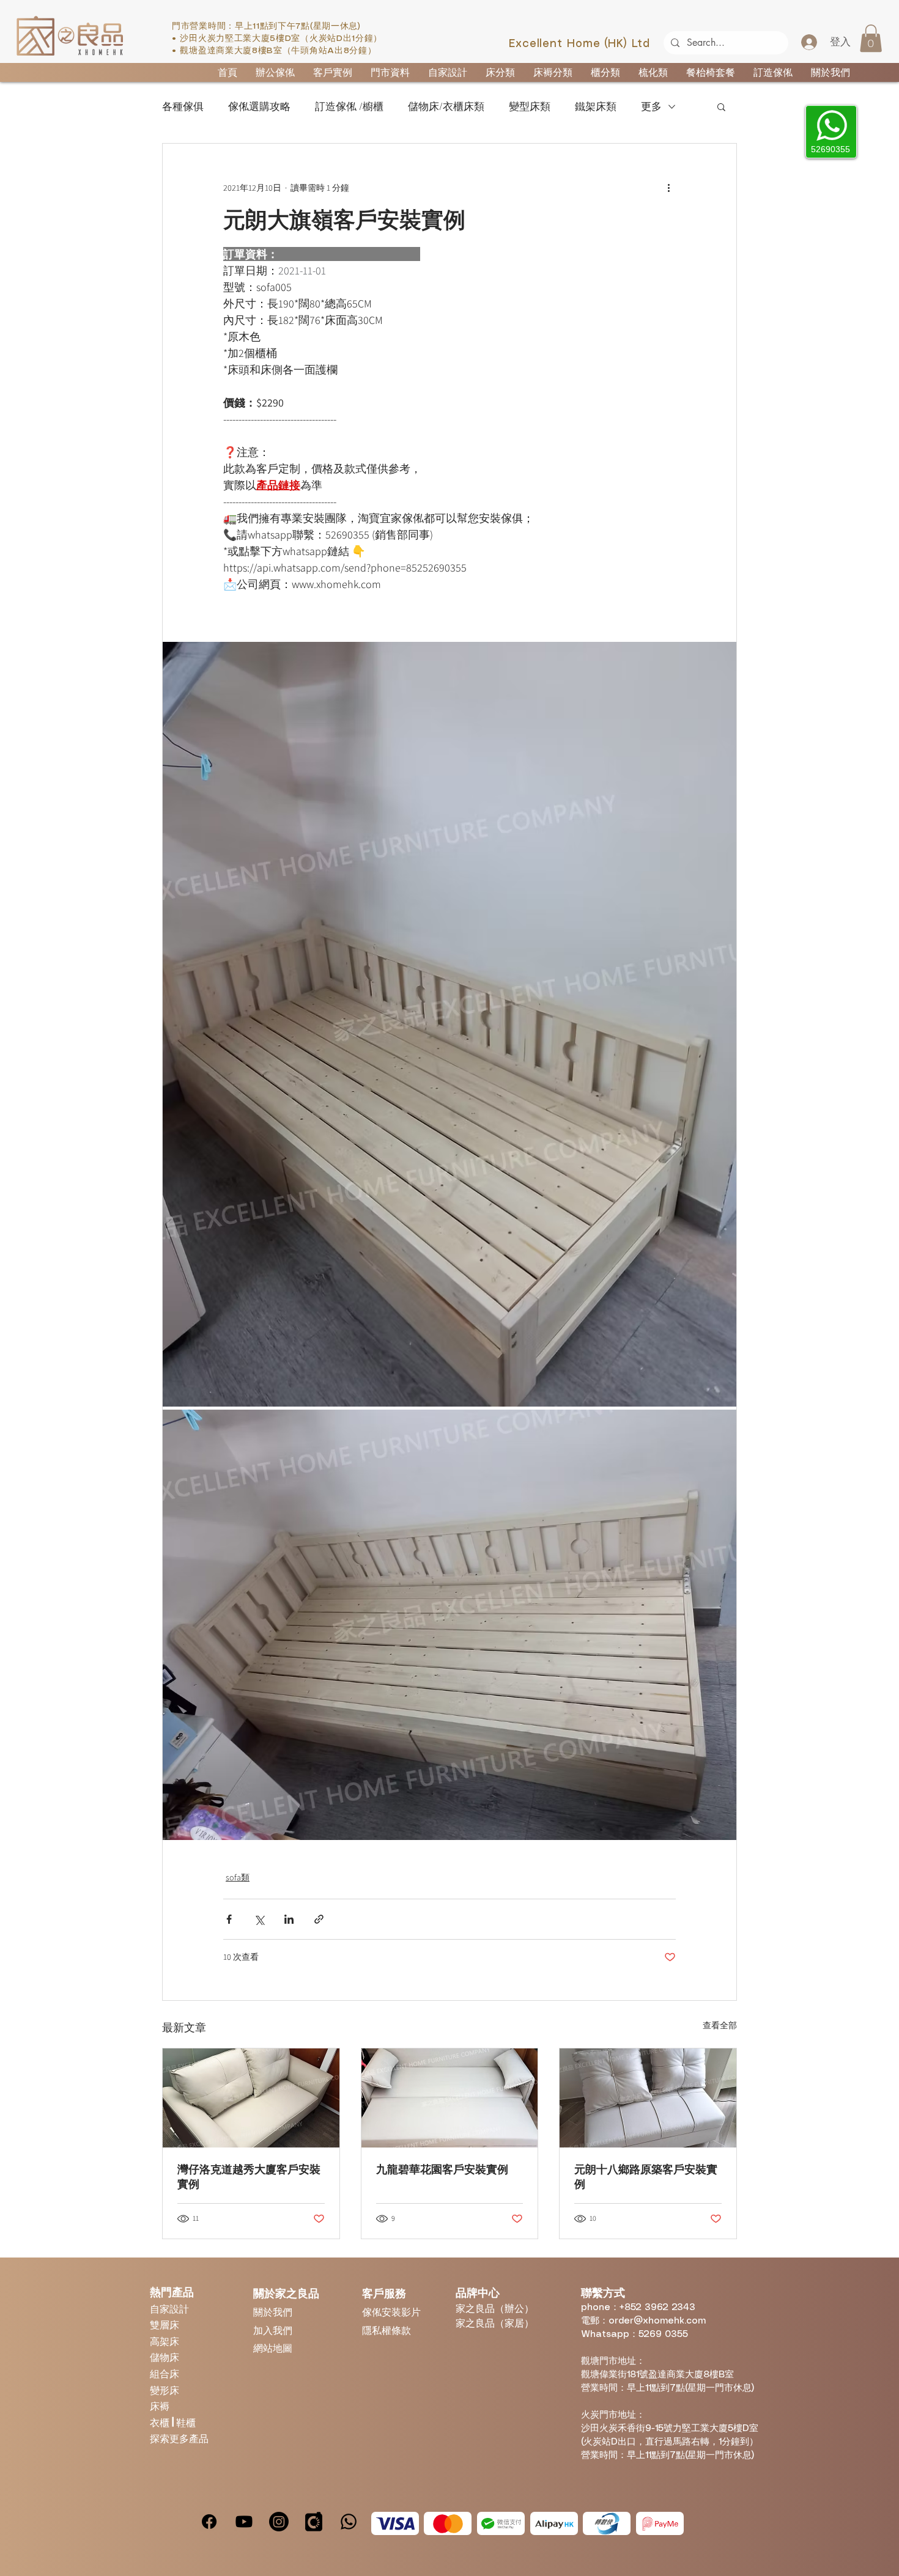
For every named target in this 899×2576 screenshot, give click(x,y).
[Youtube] (244, 2522)
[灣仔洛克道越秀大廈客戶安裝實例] (251, 2098)
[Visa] (395, 2523)
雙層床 (165, 2324)
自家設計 (169, 2309)
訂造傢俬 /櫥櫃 (349, 107)
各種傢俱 (183, 107)
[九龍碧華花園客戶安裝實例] (450, 2098)
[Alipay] (554, 2523)
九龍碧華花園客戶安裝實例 (442, 2169)
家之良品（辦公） (495, 2308)
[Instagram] (279, 2522)
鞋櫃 (186, 2422)
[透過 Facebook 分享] (229, 1919)
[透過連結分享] (319, 1919)
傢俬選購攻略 (259, 107)
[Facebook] (209, 2522)
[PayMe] (660, 2523)
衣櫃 (161, 2422)
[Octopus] (607, 2523)
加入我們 (273, 2330)
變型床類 (530, 107)
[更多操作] (668, 188)
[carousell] (314, 2522)
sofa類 (238, 1877)
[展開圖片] (449, 1024)
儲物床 (165, 2357)
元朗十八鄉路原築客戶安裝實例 (646, 2177)
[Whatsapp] (349, 2522)
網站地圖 (273, 2348)
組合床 (165, 2373)
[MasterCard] (448, 2523)
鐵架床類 (596, 107)
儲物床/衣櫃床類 (446, 107)
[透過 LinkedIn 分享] (289, 1919)
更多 (651, 107)
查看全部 (720, 2025)
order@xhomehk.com (657, 2321)
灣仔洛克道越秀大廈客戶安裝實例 (249, 2177)
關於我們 (273, 2312)
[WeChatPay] (501, 2523)
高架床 (165, 2341)
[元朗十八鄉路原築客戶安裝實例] (648, 2098)
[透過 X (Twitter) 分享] (259, 1919)
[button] (871, 38)
